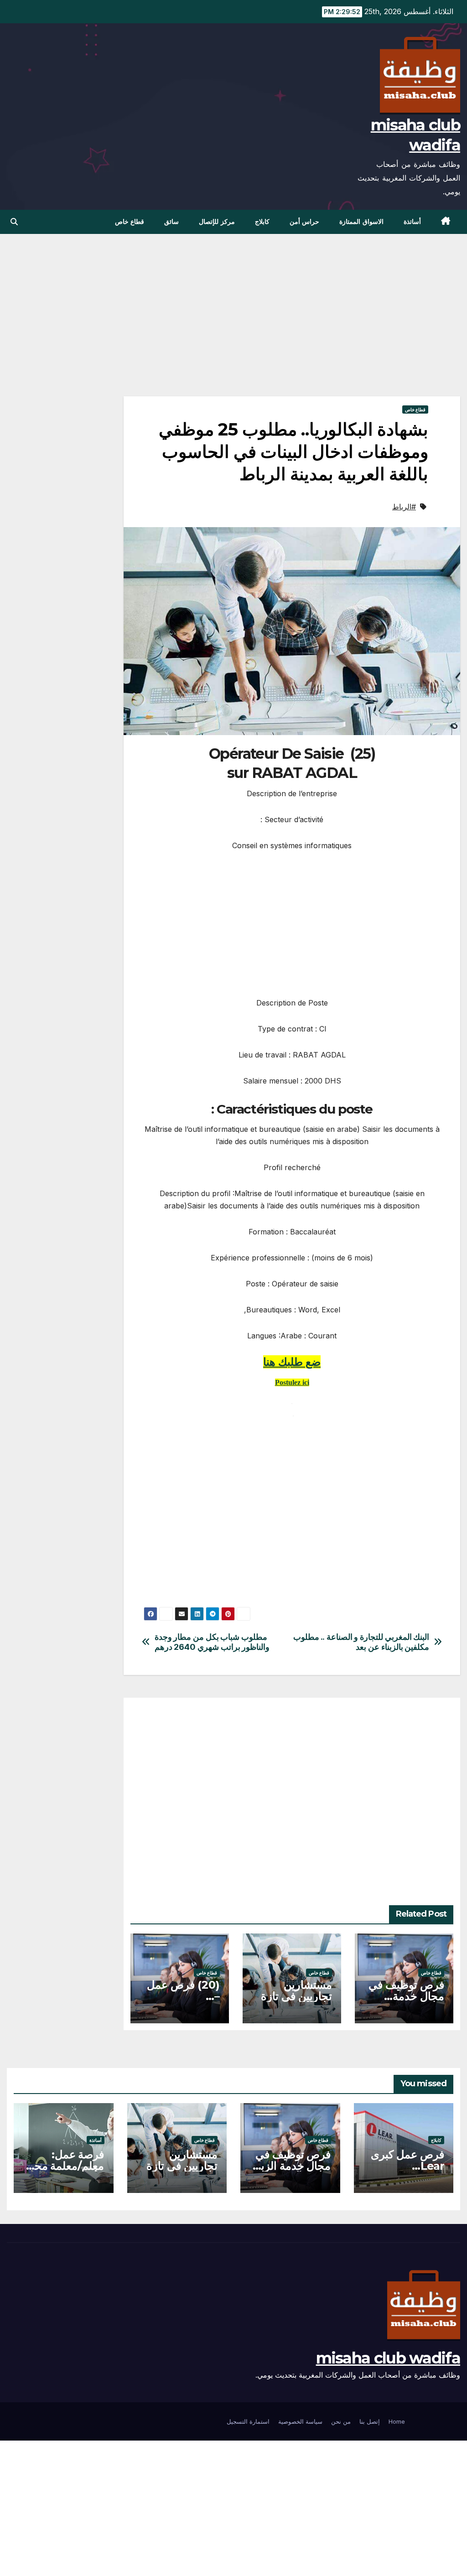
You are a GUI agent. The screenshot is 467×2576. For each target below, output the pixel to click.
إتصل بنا (370, 2421)
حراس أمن (305, 222)
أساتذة (412, 222)
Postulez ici (292, 1382)
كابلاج (262, 222)
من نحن (341, 2421)
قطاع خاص (130, 222)
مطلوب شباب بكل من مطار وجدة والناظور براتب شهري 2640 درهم (212, 1642)
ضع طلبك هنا (292, 1362)
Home (397, 2421)
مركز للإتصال (217, 222)
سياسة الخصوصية (300, 2421)
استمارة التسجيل (248, 2421)
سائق (171, 222)
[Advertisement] (292, 329)
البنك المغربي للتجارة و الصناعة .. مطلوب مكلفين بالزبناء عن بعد (361, 1642)
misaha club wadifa (388, 2358)
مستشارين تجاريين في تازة (296, 1990)
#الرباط (404, 507)
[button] (14, 222)
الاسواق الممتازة (361, 222)
